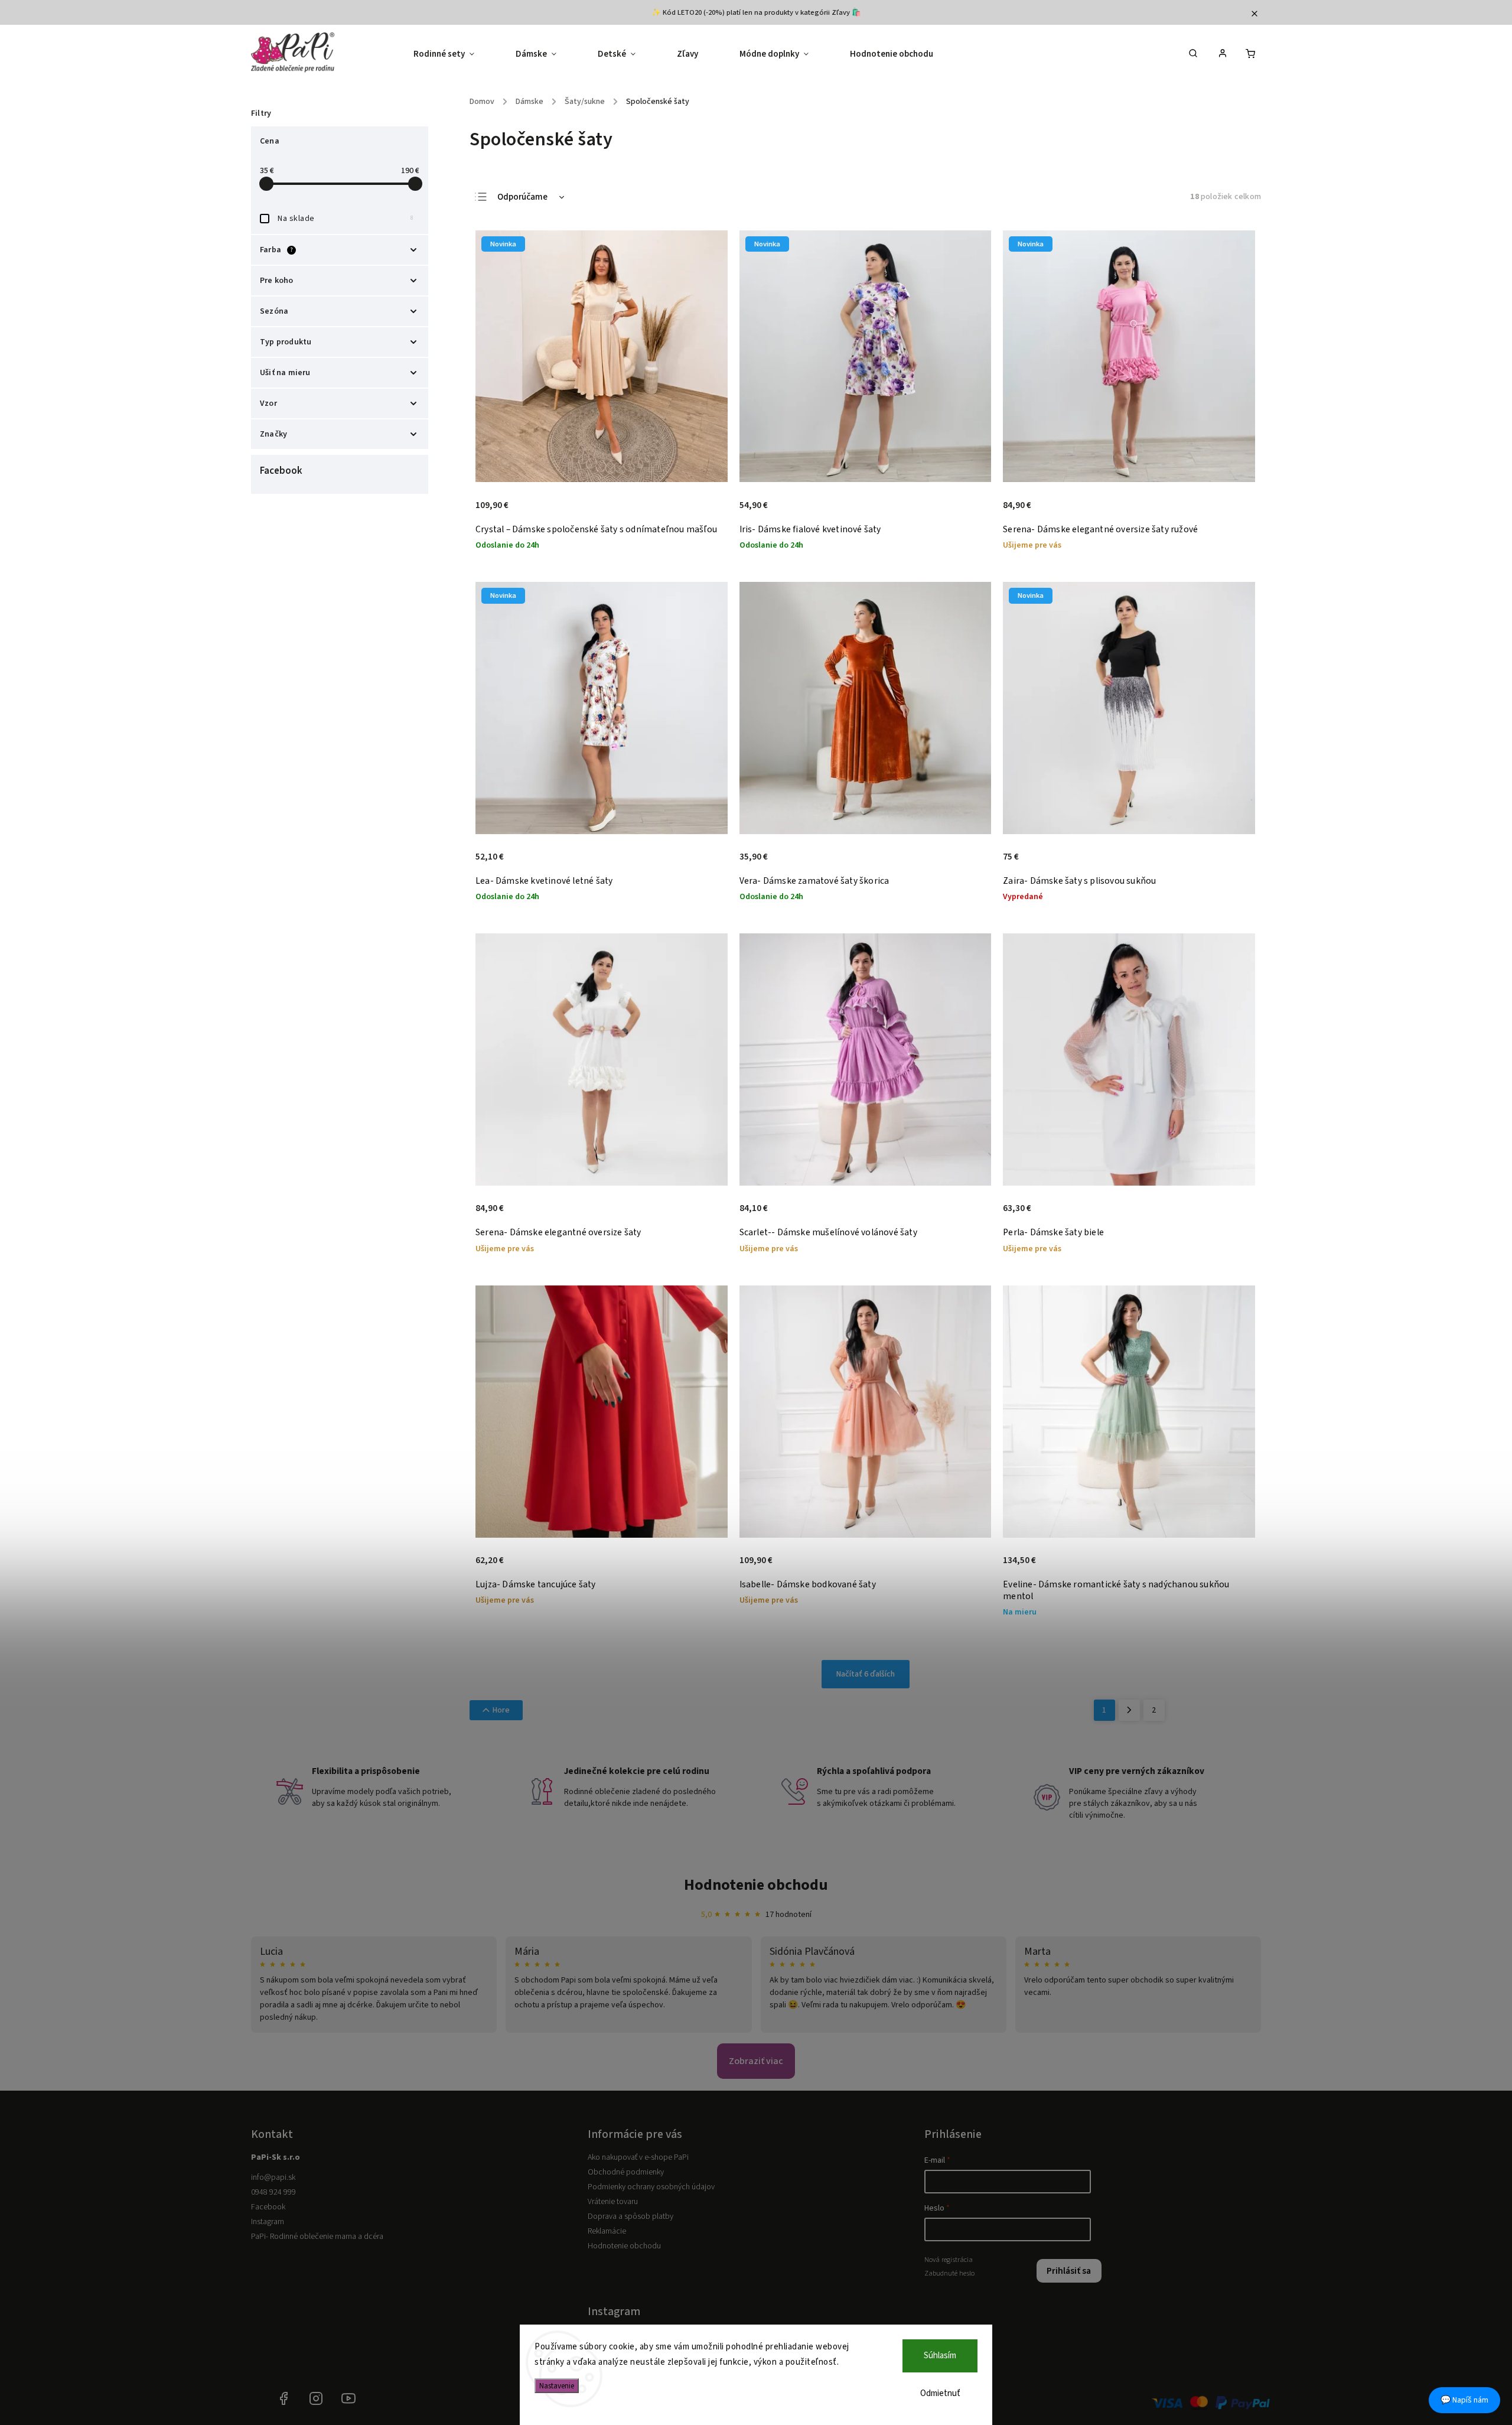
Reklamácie (607, 2231)
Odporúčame (522, 197)
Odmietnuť (940, 2393)
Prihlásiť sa (1069, 2271)
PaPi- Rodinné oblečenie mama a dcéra (317, 2237)
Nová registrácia (949, 2260)
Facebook (268, 2207)
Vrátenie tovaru (613, 2202)
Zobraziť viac (756, 2061)
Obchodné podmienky (626, 2172)
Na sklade (346, 219)
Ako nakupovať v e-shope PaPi (638, 2157)
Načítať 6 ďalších (866, 1674)
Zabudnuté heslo (949, 2273)
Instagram (268, 2222)
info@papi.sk (273, 2177)
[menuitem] (454, 54)
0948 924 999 (273, 2192)
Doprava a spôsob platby (630, 2216)
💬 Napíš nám (1464, 2400)
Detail (706, 512)
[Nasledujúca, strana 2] (1129, 1710)
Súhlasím (940, 2356)
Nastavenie (557, 2386)
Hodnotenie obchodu (756, 1885)
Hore (501, 1710)
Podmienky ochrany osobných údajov (651, 2187)
